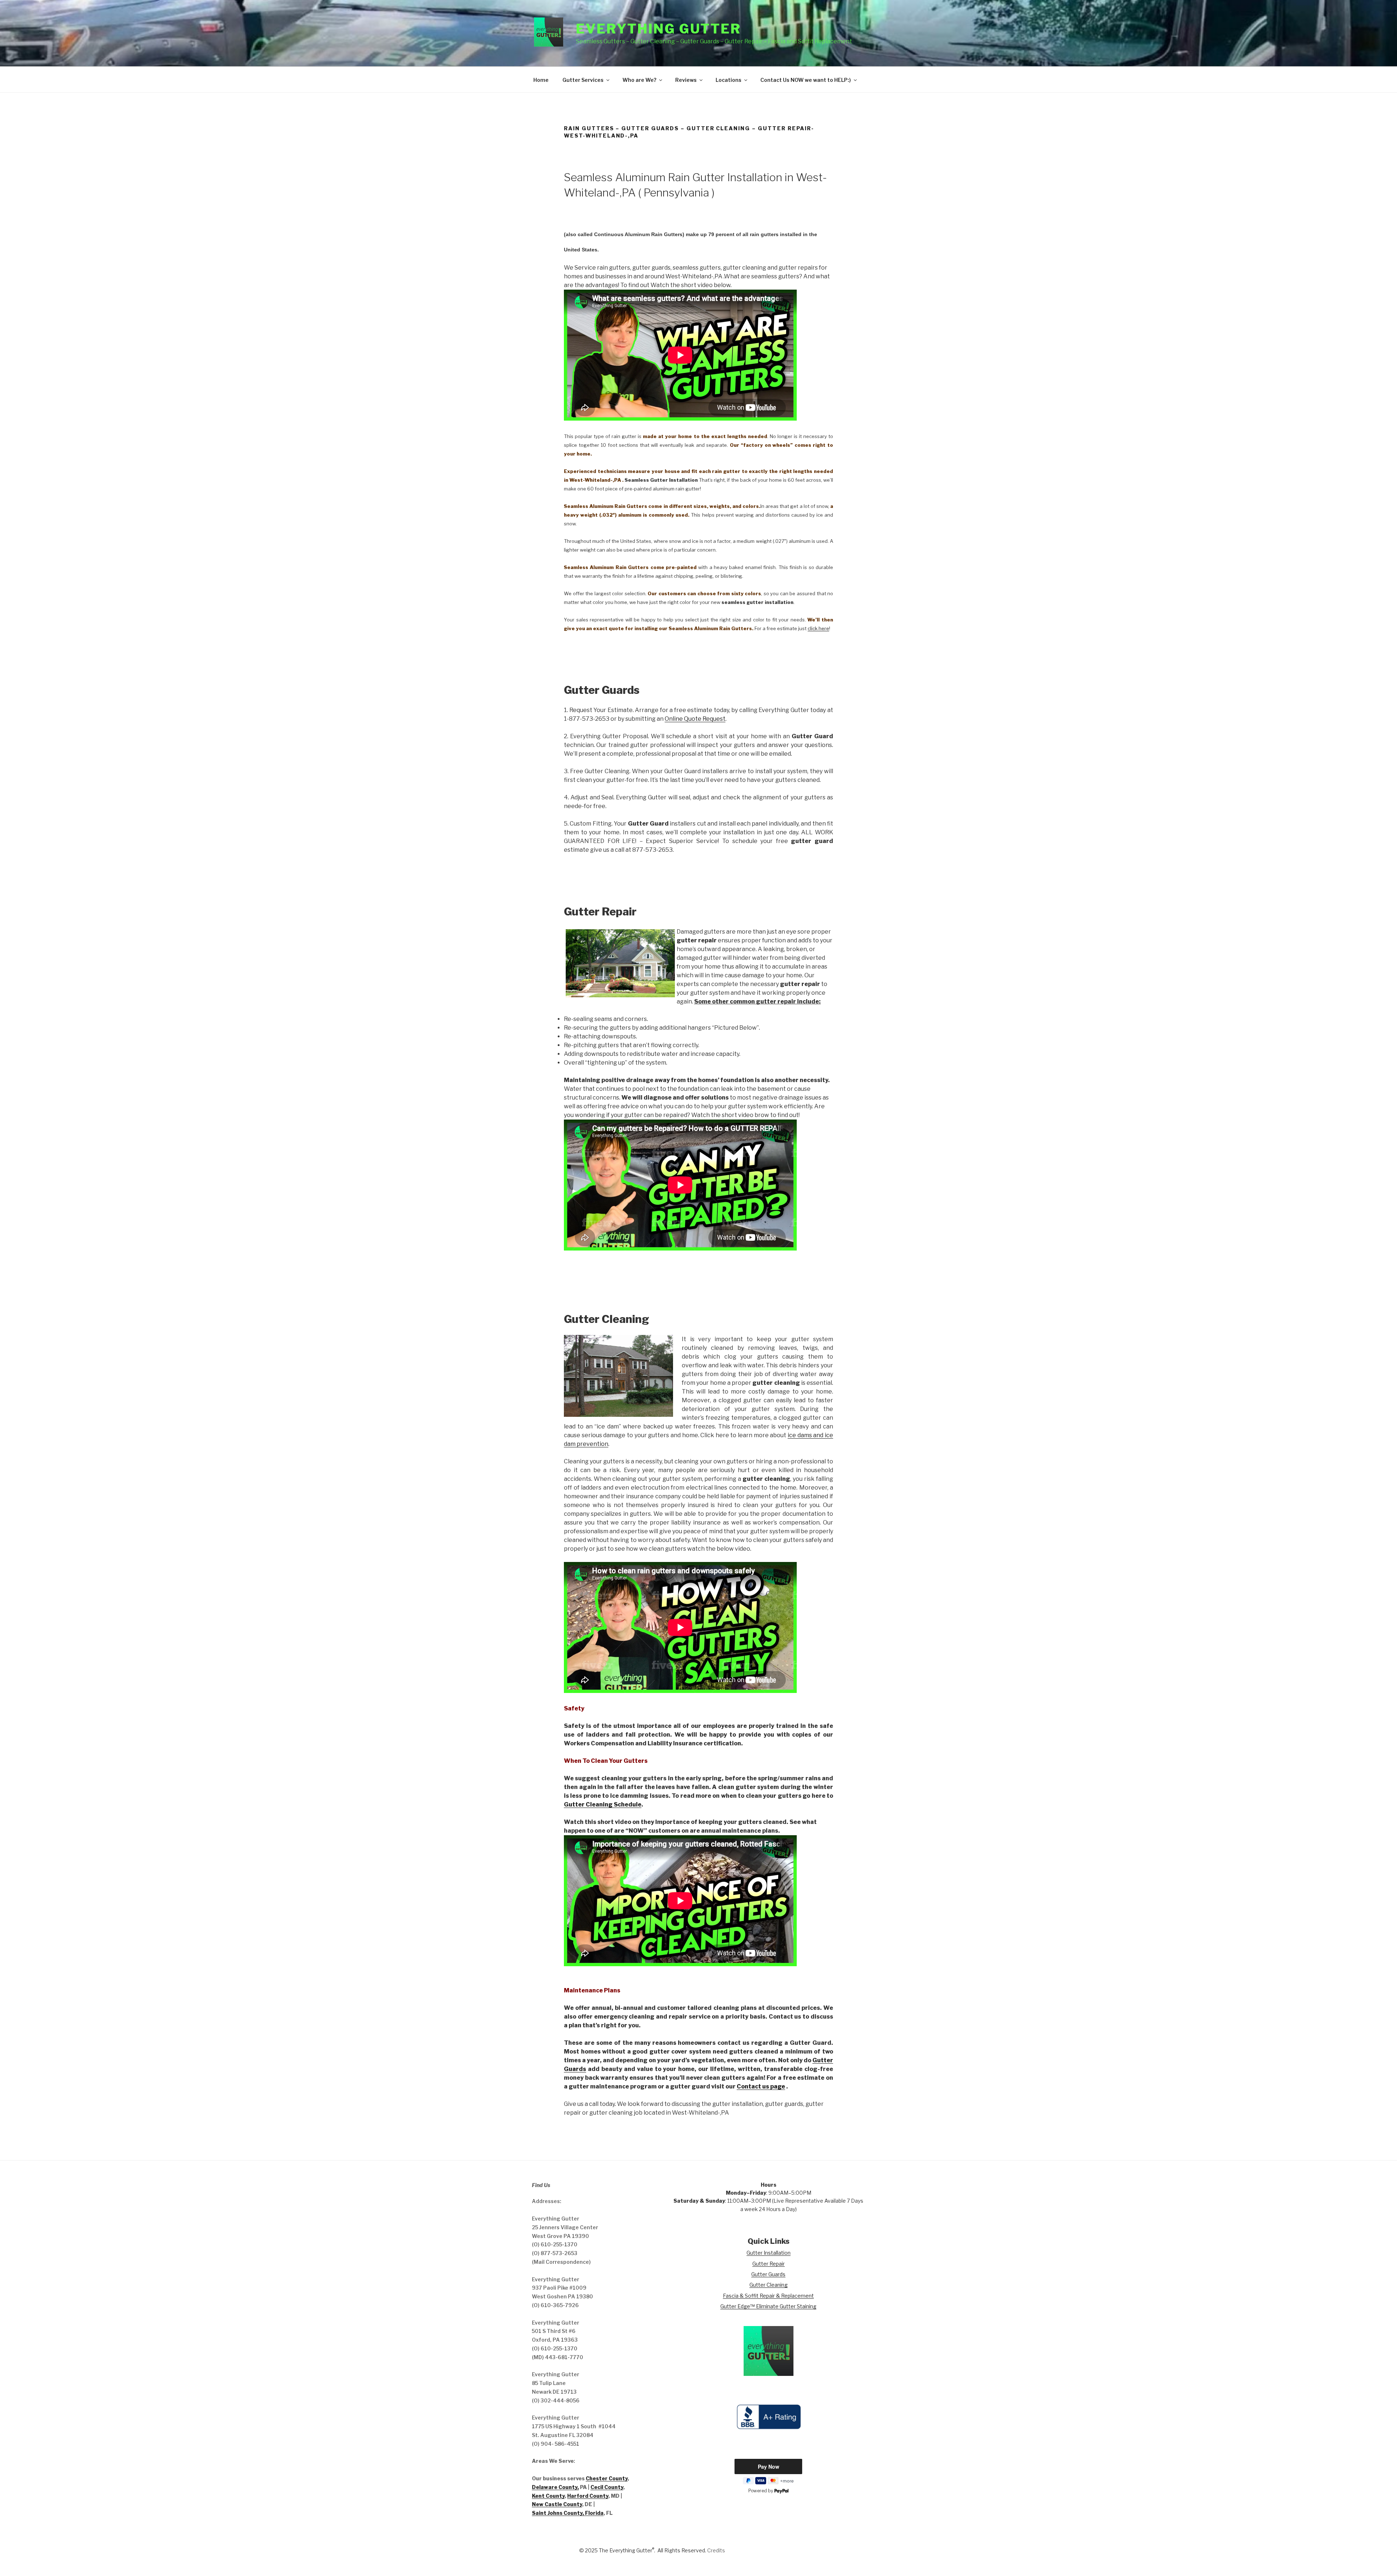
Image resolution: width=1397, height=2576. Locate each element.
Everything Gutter (658, 29)
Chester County (607, 2478)
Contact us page (761, 2086)
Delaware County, (555, 2487)
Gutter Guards (768, 2274)
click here (818, 628)
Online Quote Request (695, 719)
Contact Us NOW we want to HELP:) (806, 80)
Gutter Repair (769, 2264)
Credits (716, 2550)
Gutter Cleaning (769, 2285)
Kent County (548, 2496)
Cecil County (607, 2487)
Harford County (588, 2496)
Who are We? (639, 80)
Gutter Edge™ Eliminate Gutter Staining (768, 2306)
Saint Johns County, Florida (568, 2513)
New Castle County (557, 2504)
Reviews (686, 80)
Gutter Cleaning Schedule (603, 1804)
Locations (729, 80)
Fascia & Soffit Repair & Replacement (768, 2296)
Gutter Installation (769, 2253)
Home (541, 80)
